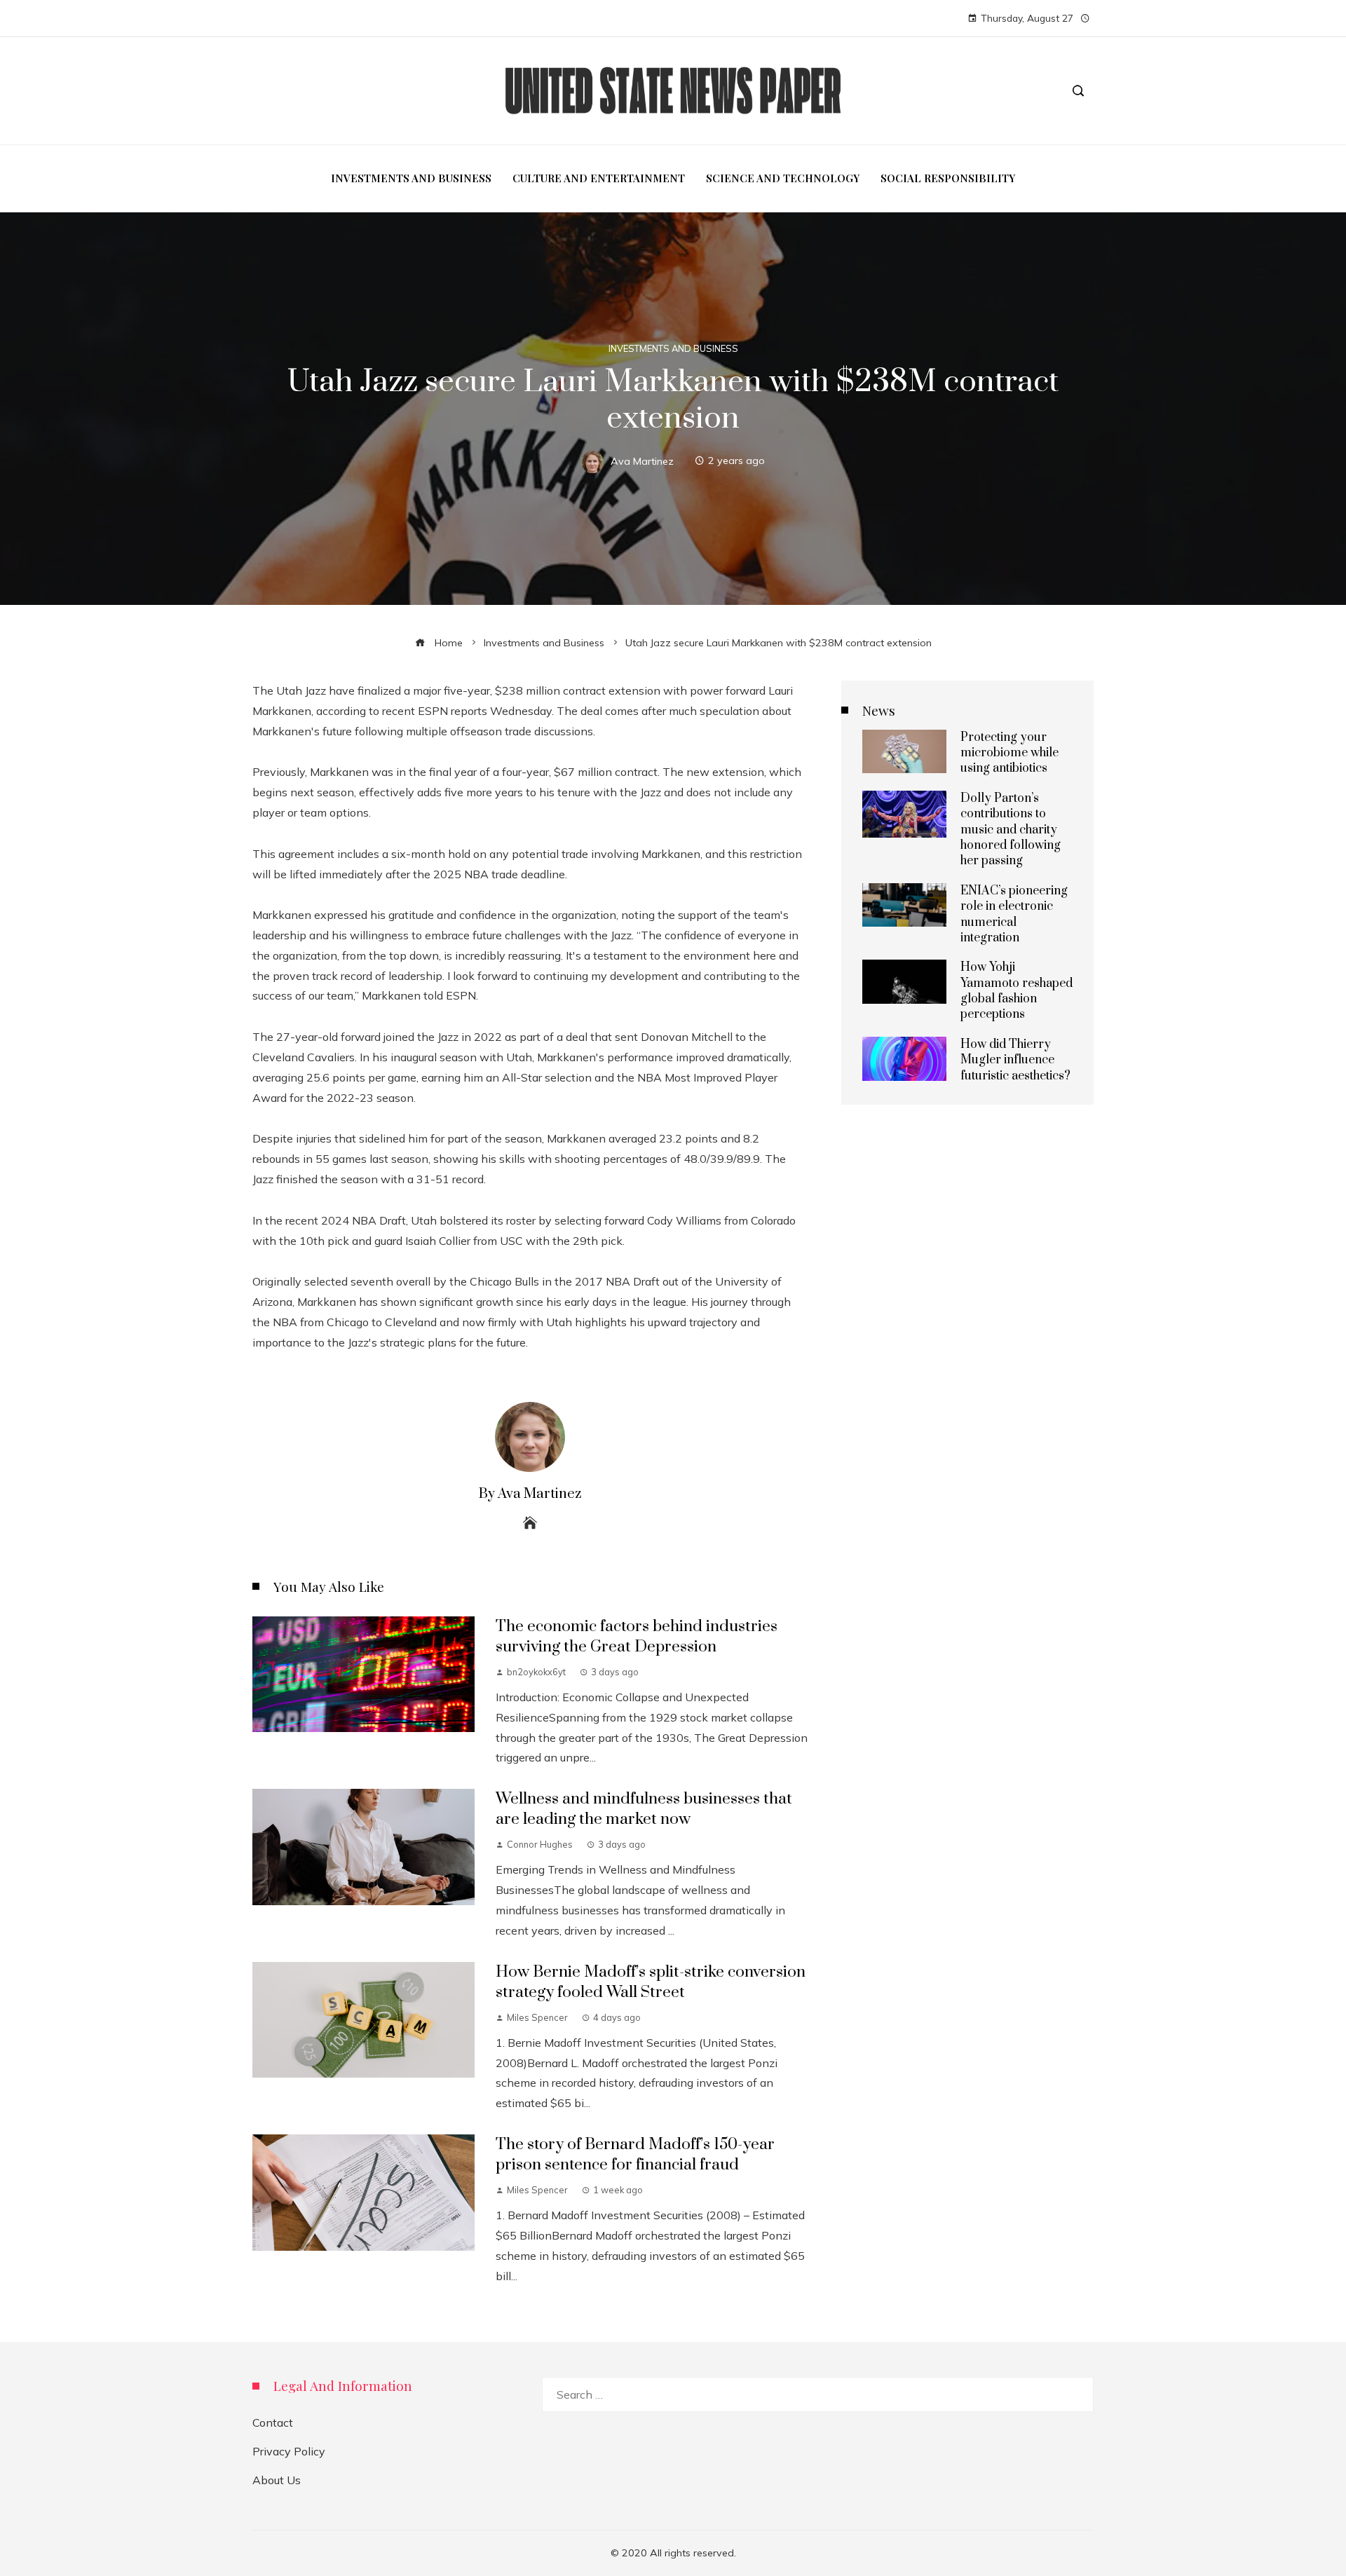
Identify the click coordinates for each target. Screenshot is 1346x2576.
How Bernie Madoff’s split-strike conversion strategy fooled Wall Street (651, 1982)
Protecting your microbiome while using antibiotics (1009, 753)
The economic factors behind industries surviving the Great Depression (637, 1637)
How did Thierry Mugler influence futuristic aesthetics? (1015, 1060)
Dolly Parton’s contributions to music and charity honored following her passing (1011, 830)
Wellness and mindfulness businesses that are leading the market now (644, 1809)
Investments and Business (673, 349)
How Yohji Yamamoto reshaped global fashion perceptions (1017, 991)
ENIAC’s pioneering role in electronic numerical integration (1014, 914)
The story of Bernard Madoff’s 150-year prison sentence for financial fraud (635, 2155)
